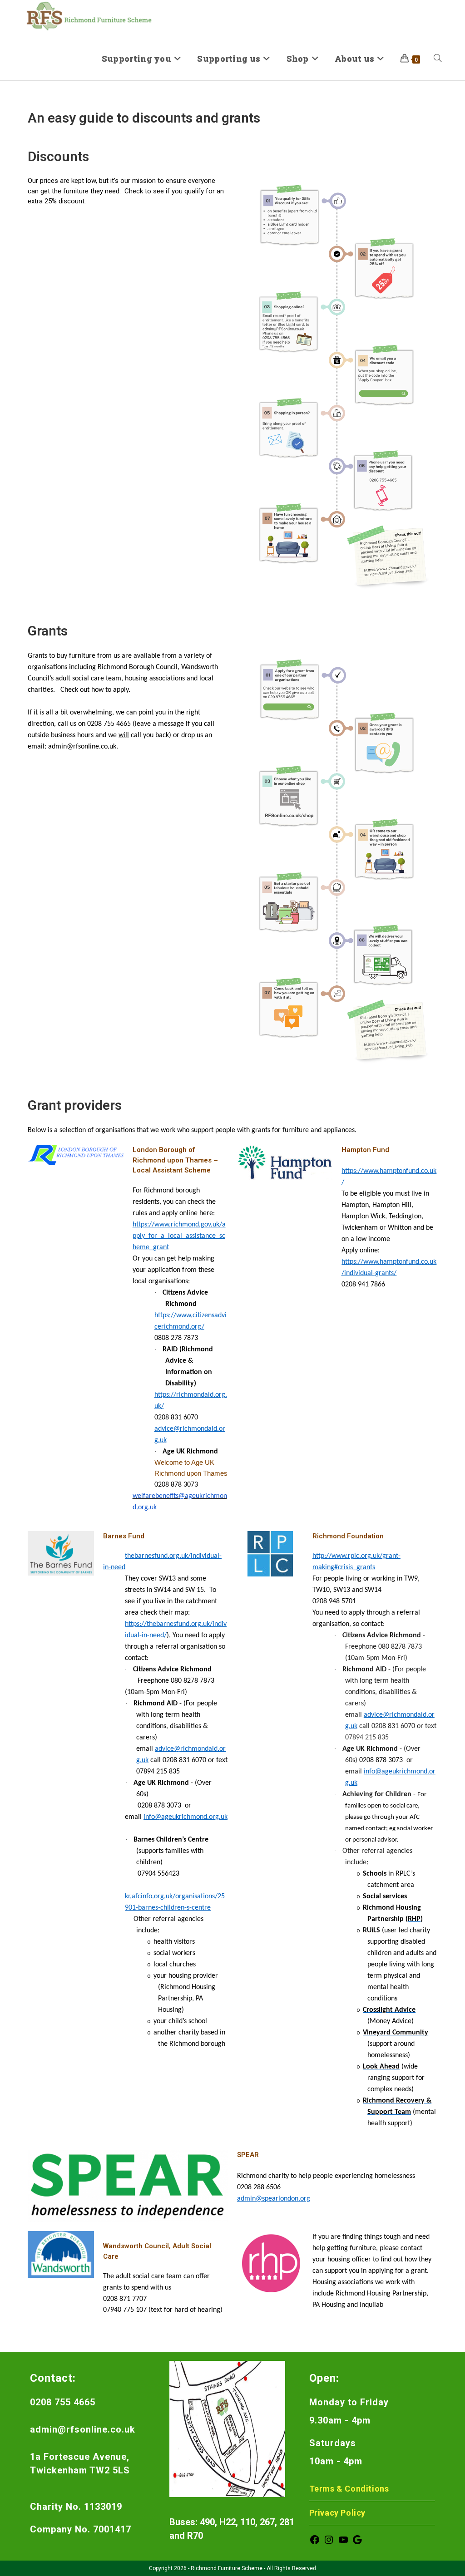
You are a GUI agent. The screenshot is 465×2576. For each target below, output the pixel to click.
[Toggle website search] (438, 59)
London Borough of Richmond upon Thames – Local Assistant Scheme (175, 1160)
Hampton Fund (365, 1150)
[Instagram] (329, 2543)
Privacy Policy (337, 2513)
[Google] (357, 2543)
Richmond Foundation (348, 1536)
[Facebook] (315, 2543)
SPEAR (248, 2155)
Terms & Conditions (349, 2489)
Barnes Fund (124, 1536)
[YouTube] (343, 2543)
